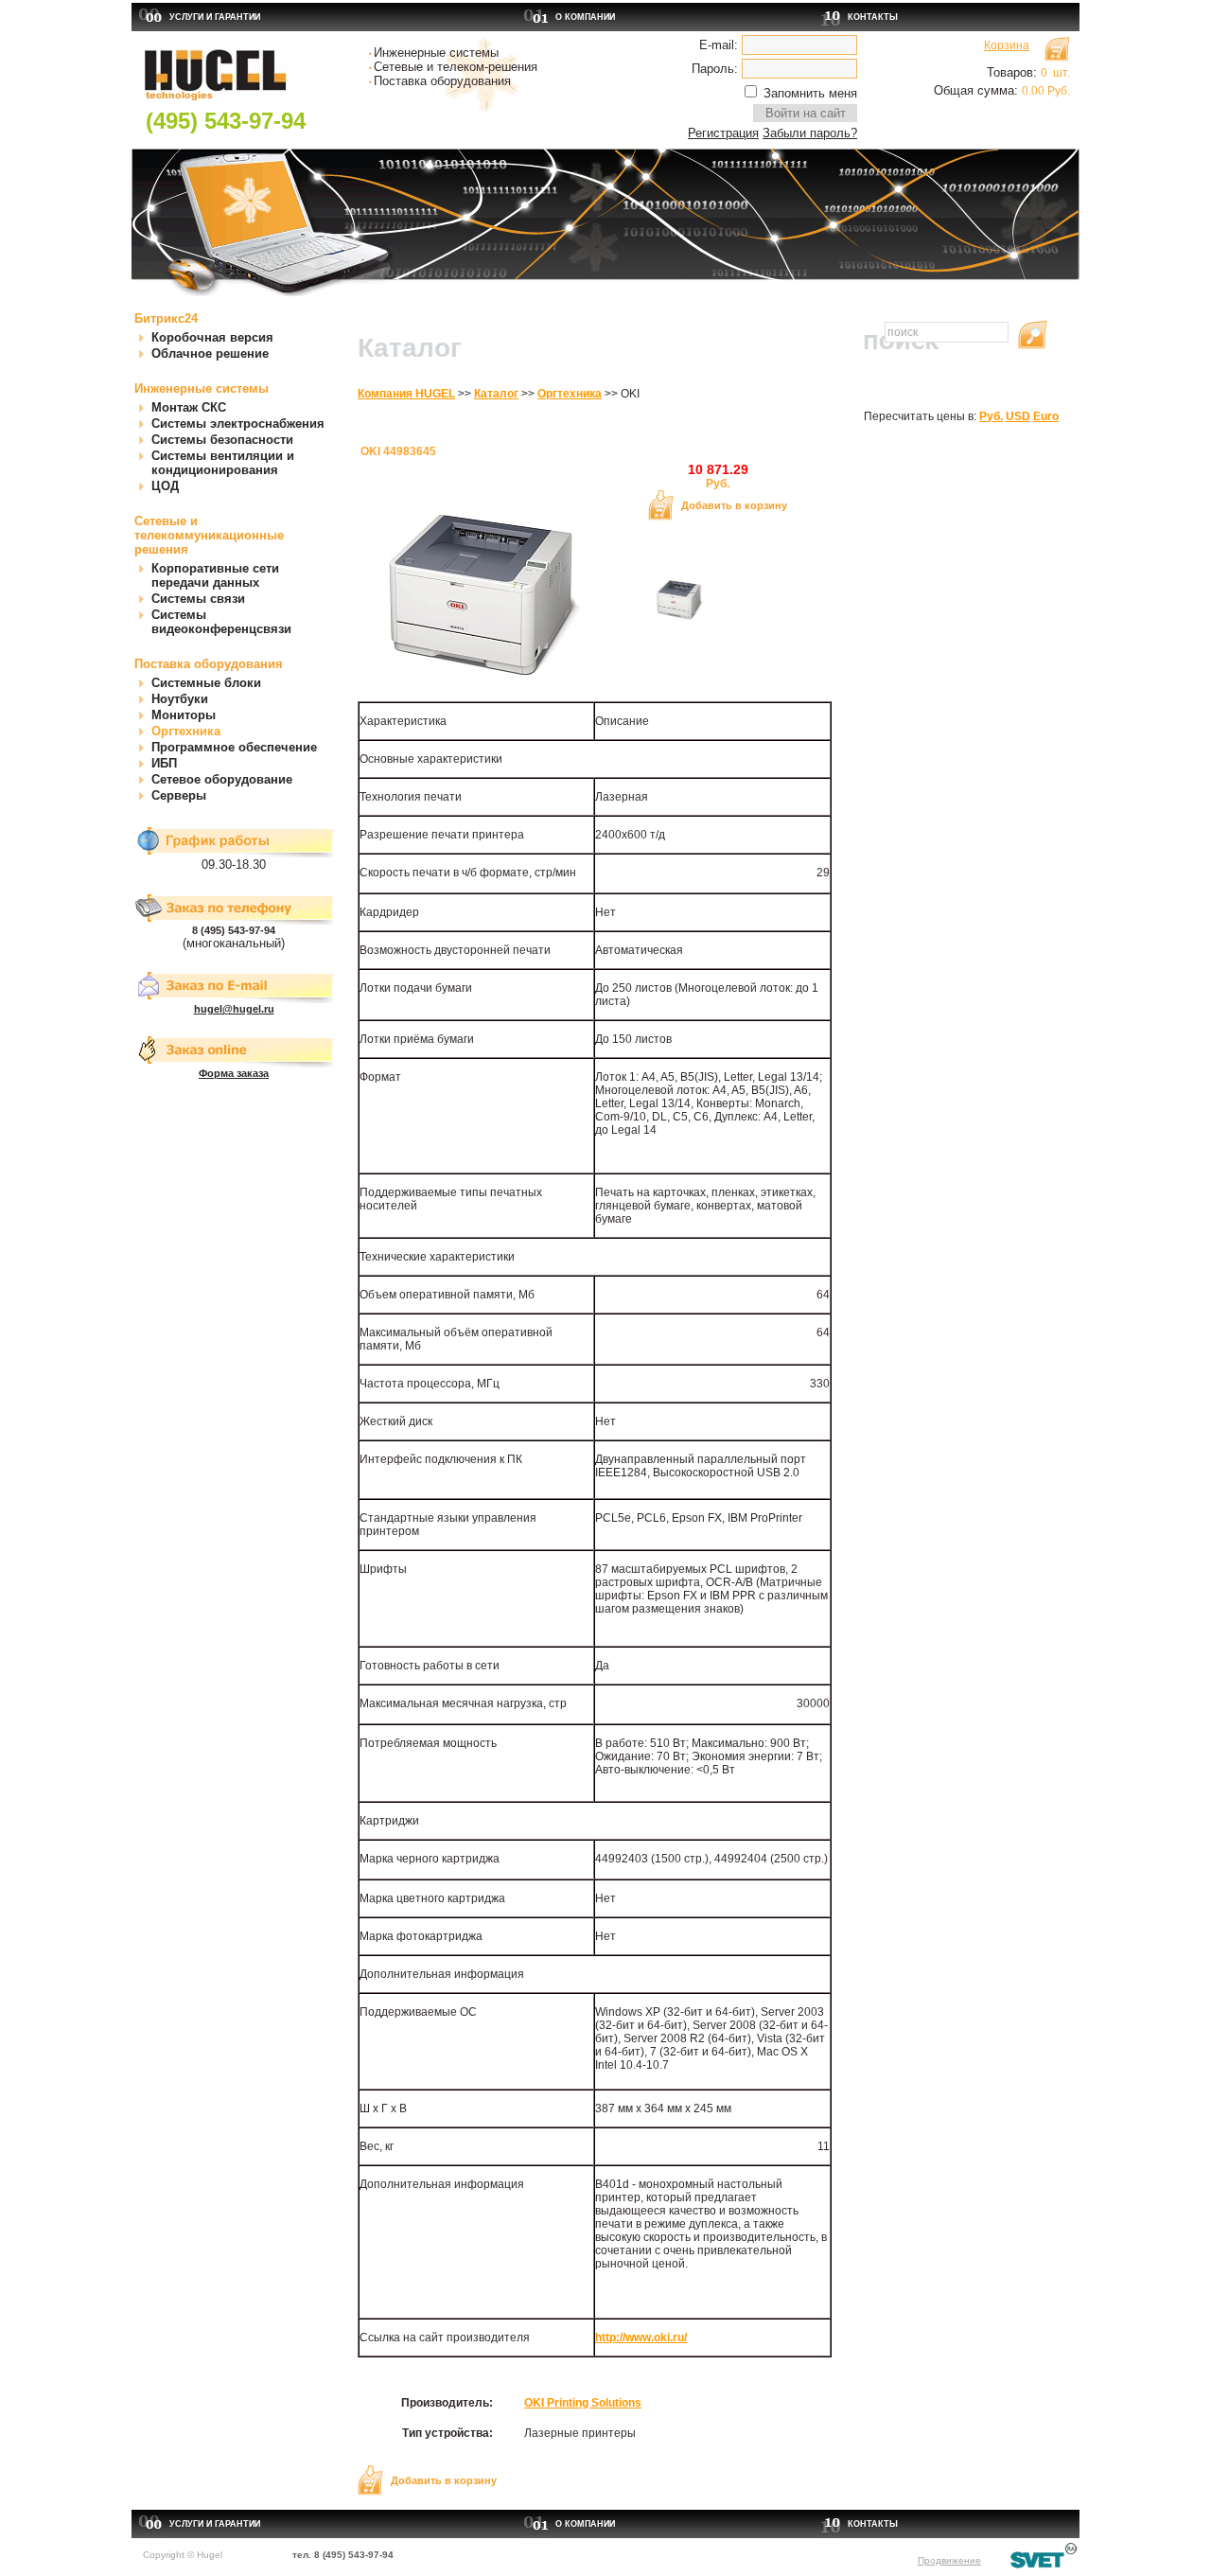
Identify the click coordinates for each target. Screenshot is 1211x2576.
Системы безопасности (222, 440)
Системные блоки (206, 683)
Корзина (1007, 45)
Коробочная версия (212, 337)
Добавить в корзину (734, 505)
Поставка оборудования (209, 664)
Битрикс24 (166, 318)
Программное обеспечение (234, 747)
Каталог (496, 394)
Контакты (873, 17)
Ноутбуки (180, 699)
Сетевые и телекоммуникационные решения (209, 535)
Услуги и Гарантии (215, 17)
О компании (585, 17)
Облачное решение (210, 353)
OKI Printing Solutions (583, 2403)
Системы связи (198, 599)
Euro (1046, 416)
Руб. (991, 416)
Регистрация (723, 133)
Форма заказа (234, 1073)
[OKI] (678, 621)
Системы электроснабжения (238, 423)
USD (1018, 416)
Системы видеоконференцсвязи (221, 622)
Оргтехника (186, 731)
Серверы (179, 795)
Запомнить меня (810, 93)
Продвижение (949, 2560)
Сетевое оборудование (222, 779)
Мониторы (184, 715)
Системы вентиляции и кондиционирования (223, 463)
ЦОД (165, 486)
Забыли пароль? (810, 133)
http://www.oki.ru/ (641, 2338)
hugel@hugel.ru (234, 1009)
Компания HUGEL (406, 394)
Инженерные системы (202, 388)
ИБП (164, 763)
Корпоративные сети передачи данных (215, 575)
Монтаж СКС (189, 407)
